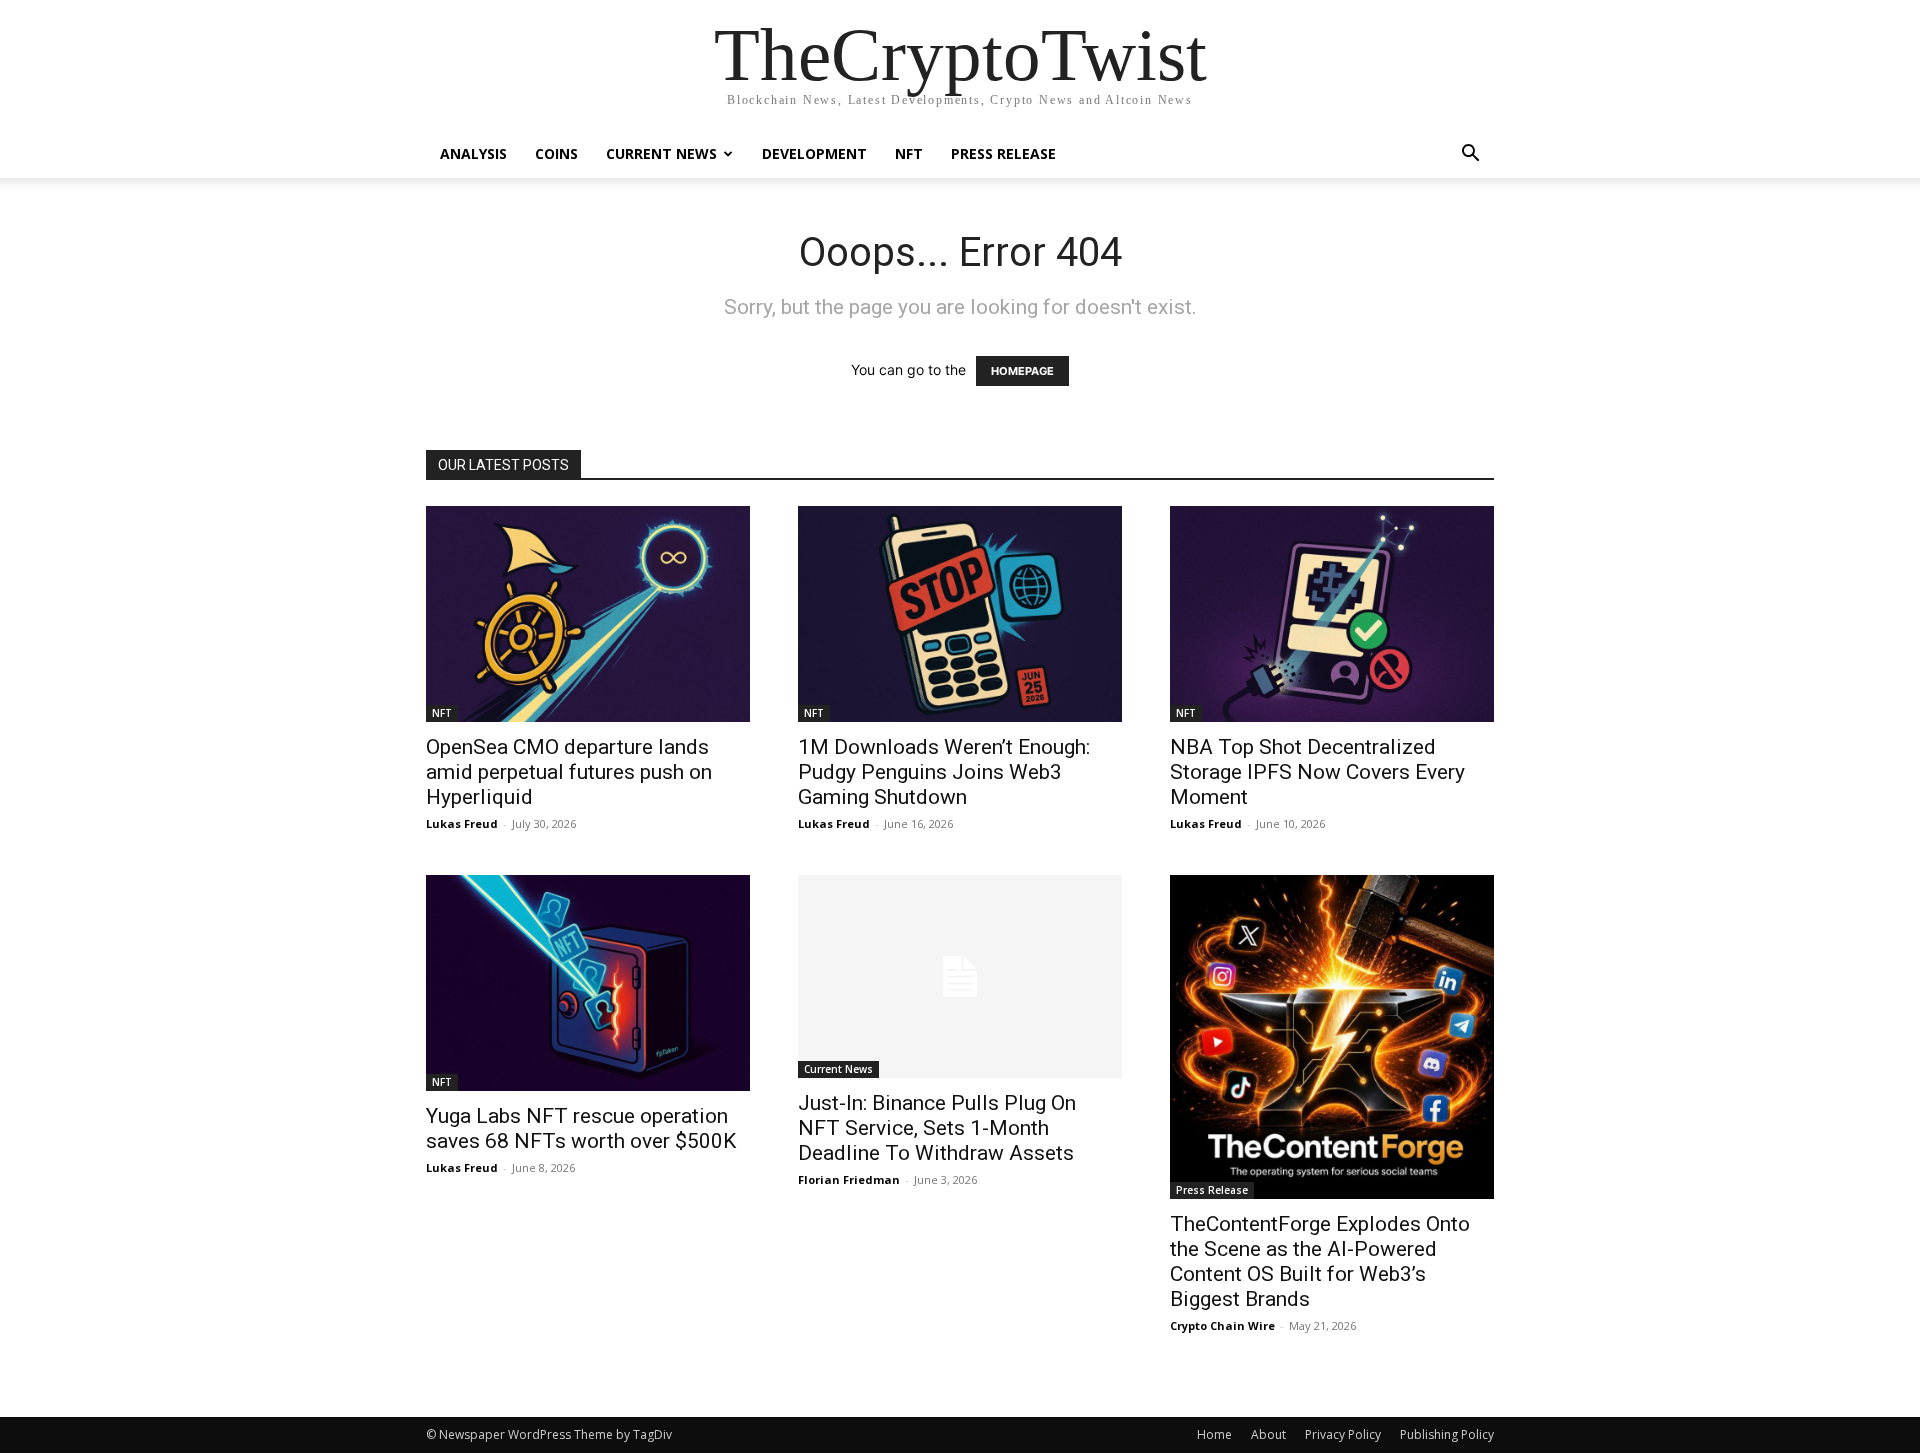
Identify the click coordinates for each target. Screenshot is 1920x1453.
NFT (909, 153)
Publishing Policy (1447, 1434)
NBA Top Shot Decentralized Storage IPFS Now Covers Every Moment (1317, 772)
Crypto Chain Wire (1222, 1325)
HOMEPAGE (1022, 371)
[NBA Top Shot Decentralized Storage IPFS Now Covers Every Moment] (1332, 614)
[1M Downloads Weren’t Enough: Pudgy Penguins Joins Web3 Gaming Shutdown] (960, 614)
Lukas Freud (462, 823)
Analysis (473, 153)
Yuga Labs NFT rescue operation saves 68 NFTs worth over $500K (581, 1128)
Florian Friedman (849, 1179)
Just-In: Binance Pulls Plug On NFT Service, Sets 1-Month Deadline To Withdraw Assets (937, 1128)
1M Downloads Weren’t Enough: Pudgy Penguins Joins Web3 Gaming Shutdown (944, 772)
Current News (661, 153)
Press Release (1003, 153)
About (1268, 1434)
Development (814, 153)
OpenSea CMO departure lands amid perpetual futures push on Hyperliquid (569, 772)
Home (1214, 1434)
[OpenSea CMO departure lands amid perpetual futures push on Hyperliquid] (588, 614)
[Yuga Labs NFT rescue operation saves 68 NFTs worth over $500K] (588, 983)
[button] (1470, 155)
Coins (556, 153)
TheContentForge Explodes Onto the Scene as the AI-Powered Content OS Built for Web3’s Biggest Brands (1320, 1261)
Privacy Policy (1343, 1434)
